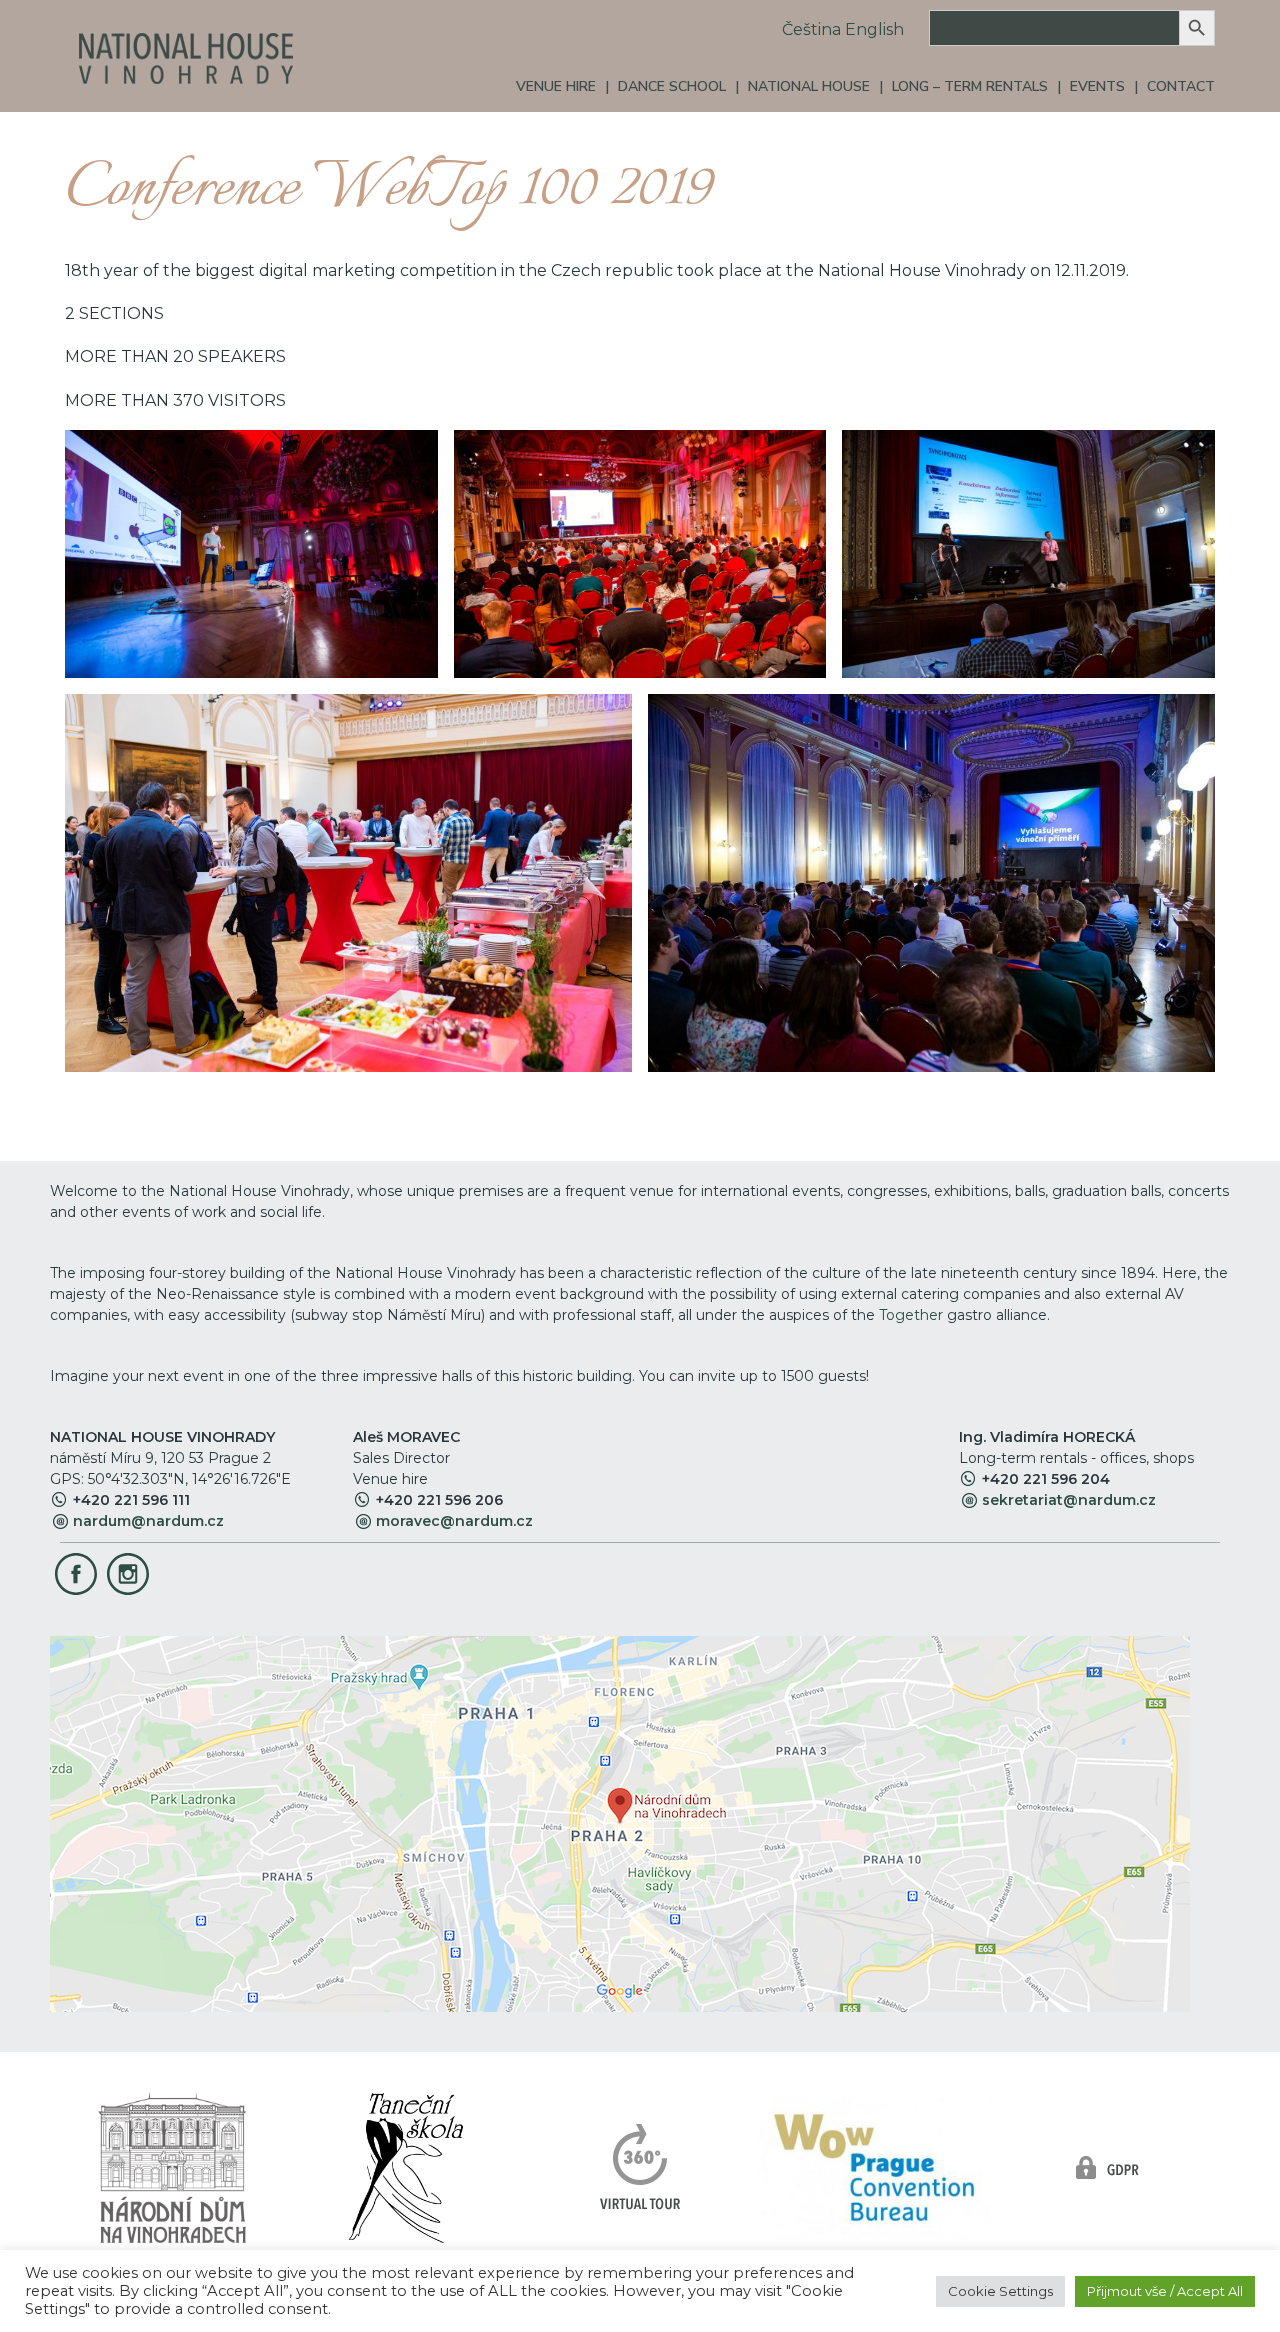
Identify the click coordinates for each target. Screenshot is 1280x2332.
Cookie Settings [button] (1000, 2291)
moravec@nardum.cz (454, 1521)
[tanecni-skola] (405, 2166)
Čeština (811, 29)
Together (911, 1315)
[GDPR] (1108, 2166)
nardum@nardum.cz (148, 1521)
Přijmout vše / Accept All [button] (1165, 2291)
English (874, 29)
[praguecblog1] (874, 2166)
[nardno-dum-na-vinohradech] (172, 2166)
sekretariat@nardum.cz (1069, 1500)
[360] (640, 2166)
